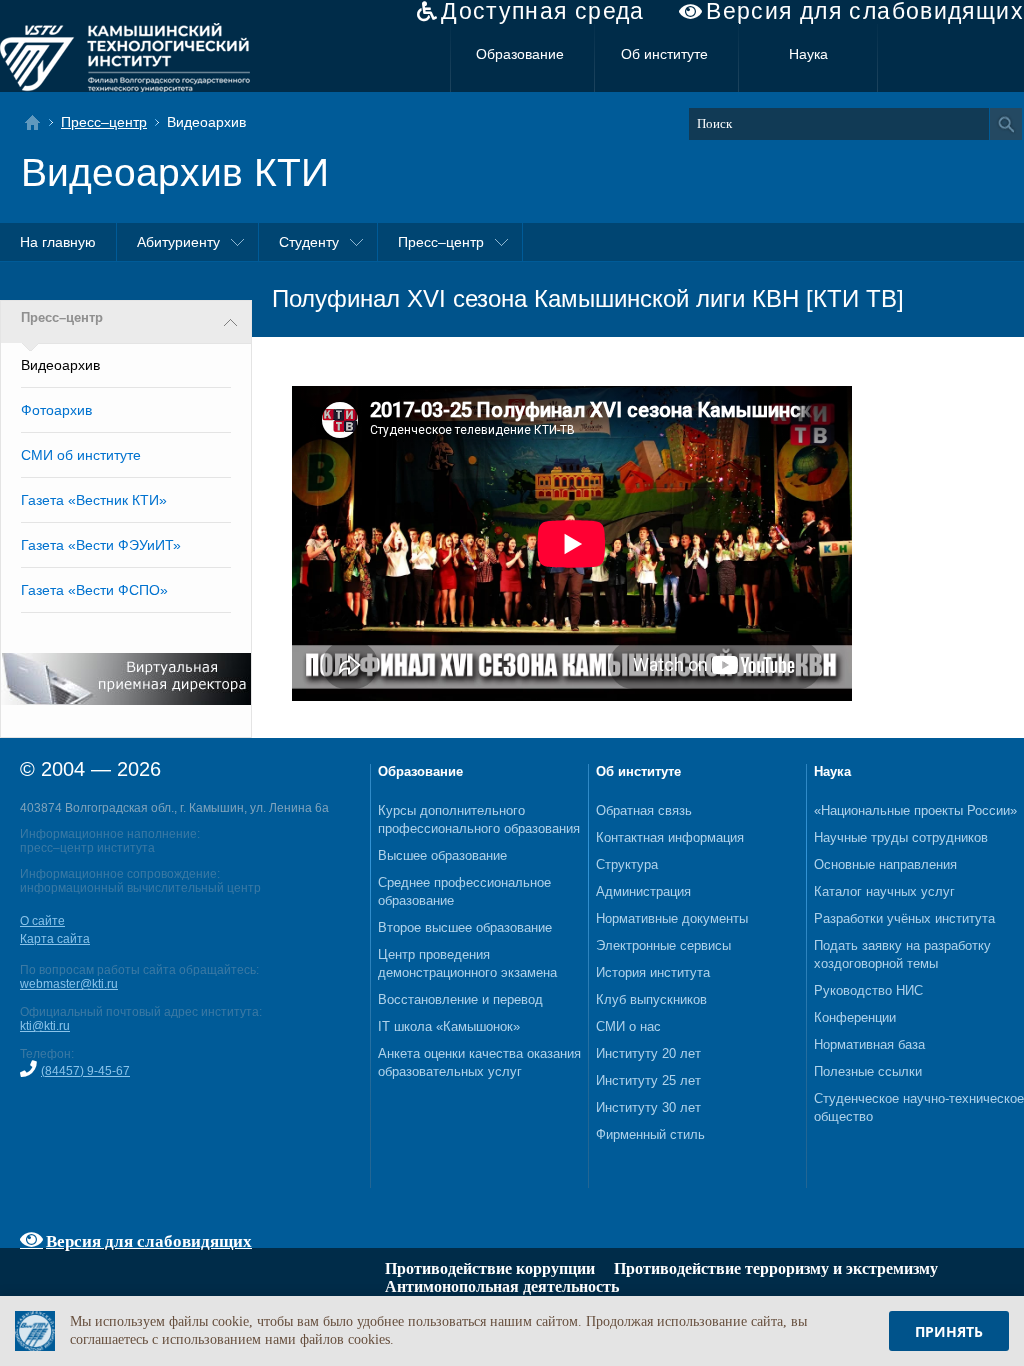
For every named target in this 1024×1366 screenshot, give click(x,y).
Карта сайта (55, 939)
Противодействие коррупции (490, 1268)
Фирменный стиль (650, 1134)
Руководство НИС (868, 990)
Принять (949, 1331)
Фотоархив (56, 410)
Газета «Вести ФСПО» (94, 590)
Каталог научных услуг (884, 891)
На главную (58, 242)
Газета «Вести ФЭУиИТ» (101, 545)
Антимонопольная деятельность (502, 1286)
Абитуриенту (178, 242)
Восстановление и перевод (460, 999)
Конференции (855, 1017)
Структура (627, 864)
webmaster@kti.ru (69, 984)
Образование (520, 54)
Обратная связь (644, 810)
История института (653, 972)
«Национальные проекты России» (915, 810)
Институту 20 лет (648, 1053)
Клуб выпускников (651, 999)
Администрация (643, 891)
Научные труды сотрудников (901, 837)
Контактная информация (670, 837)
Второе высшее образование (465, 927)
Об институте (664, 54)
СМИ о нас (628, 1026)
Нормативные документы (672, 918)
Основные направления (885, 864)
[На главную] (38, 122)
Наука (808, 54)
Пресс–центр (104, 122)
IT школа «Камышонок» (449, 1026)
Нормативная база (869, 1044)
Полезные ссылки (868, 1071)
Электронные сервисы (663, 945)
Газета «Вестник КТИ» (94, 500)
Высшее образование (442, 855)
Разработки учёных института (904, 918)
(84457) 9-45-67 (85, 1071)
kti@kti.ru (45, 1026)
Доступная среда (543, 11)
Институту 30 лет (648, 1107)
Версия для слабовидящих (865, 11)
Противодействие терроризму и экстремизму (776, 1268)
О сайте (42, 921)
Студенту (309, 242)
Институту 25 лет (648, 1080)
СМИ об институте (81, 455)
